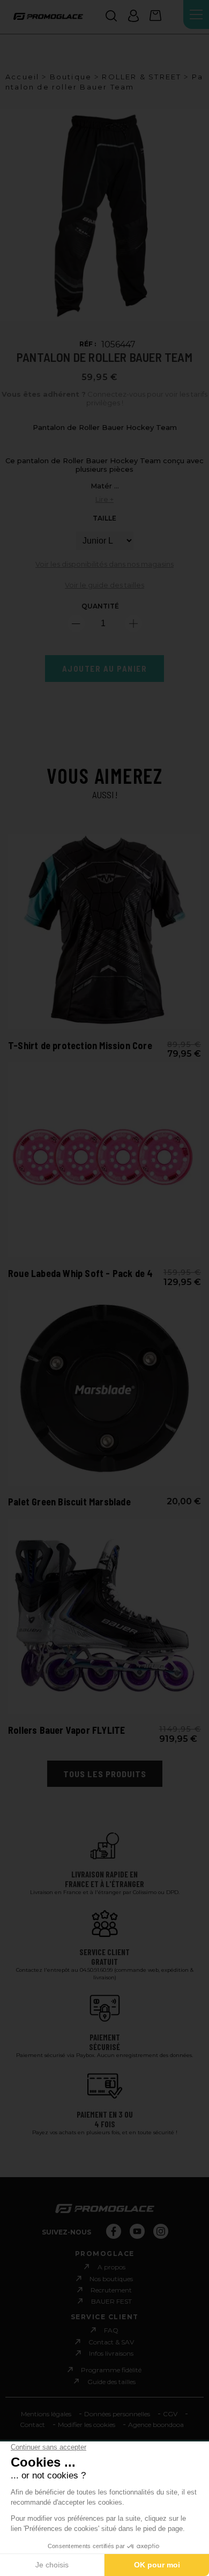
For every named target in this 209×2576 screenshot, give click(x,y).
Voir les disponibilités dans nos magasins (104, 564)
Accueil (22, 77)
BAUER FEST (111, 2301)
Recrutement (111, 2290)
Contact (32, 2425)
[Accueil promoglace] (48, 17)
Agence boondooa (156, 2425)
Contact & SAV (111, 2342)
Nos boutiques (111, 2279)
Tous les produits (105, 1774)
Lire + (104, 499)
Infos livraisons (111, 2353)
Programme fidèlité (111, 2370)
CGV (170, 2414)
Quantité (100, 606)
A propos (111, 2267)
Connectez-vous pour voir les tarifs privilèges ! (104, 399)
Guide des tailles (111, 2381)
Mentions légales (46, 2414)
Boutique (71, 77)
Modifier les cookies (87, 2425)
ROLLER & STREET (141, 77)
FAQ (111, 2330)
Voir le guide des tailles (104, 585)
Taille (104, 518)
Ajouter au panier (105, 669)
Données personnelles (117, 2414)
